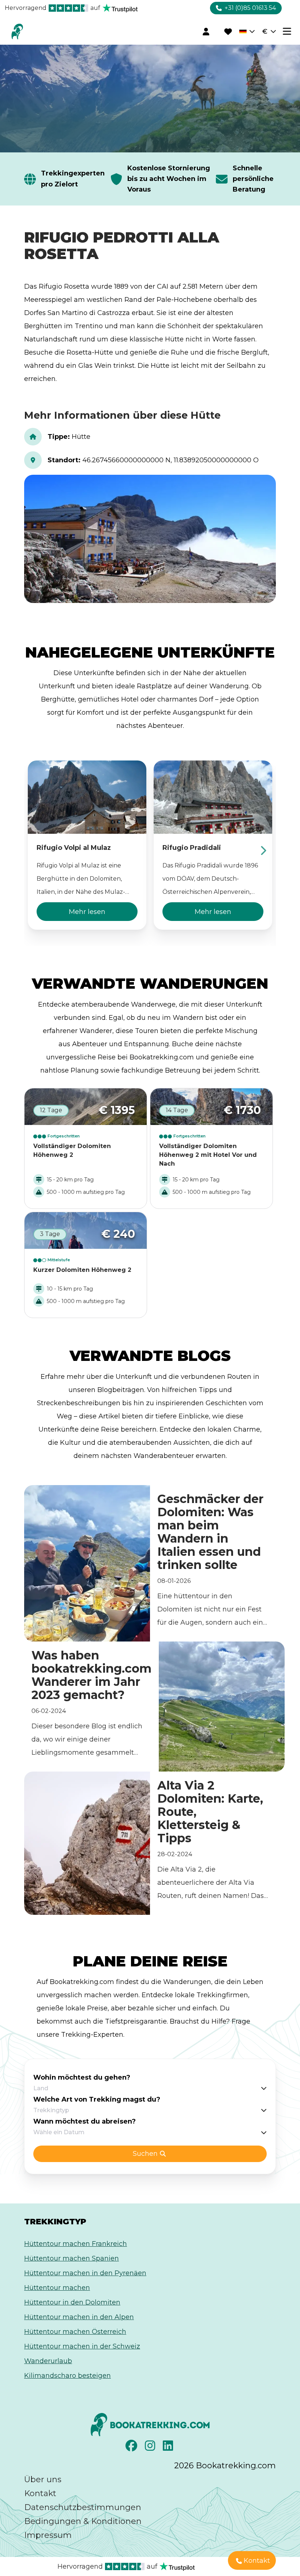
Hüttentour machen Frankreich (76, 2244)
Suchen (145, 2154)
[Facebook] (132, 2448)
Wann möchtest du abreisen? (85, 2121)
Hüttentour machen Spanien (72, 2258)
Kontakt (40, 2493)
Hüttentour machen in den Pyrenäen (85, 2273)
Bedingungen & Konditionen (83, 2521)
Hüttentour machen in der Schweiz (82, 2346)
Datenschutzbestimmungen (83, 2507)
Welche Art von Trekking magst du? (97, 2099)
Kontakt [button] (257, 2561)
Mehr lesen (87, 912)
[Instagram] (151, 2448)
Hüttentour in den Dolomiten (72, 2302)
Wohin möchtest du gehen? (82, 2077)
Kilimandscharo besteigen (67, 2376)
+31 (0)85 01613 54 (250, 8)
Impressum (48, 2535)
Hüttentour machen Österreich (75, 2332)
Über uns (43, 2479)
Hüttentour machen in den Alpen (79, 2317)
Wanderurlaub (48, 2361)
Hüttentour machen (57, 2288)
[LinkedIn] (169, 2448)
